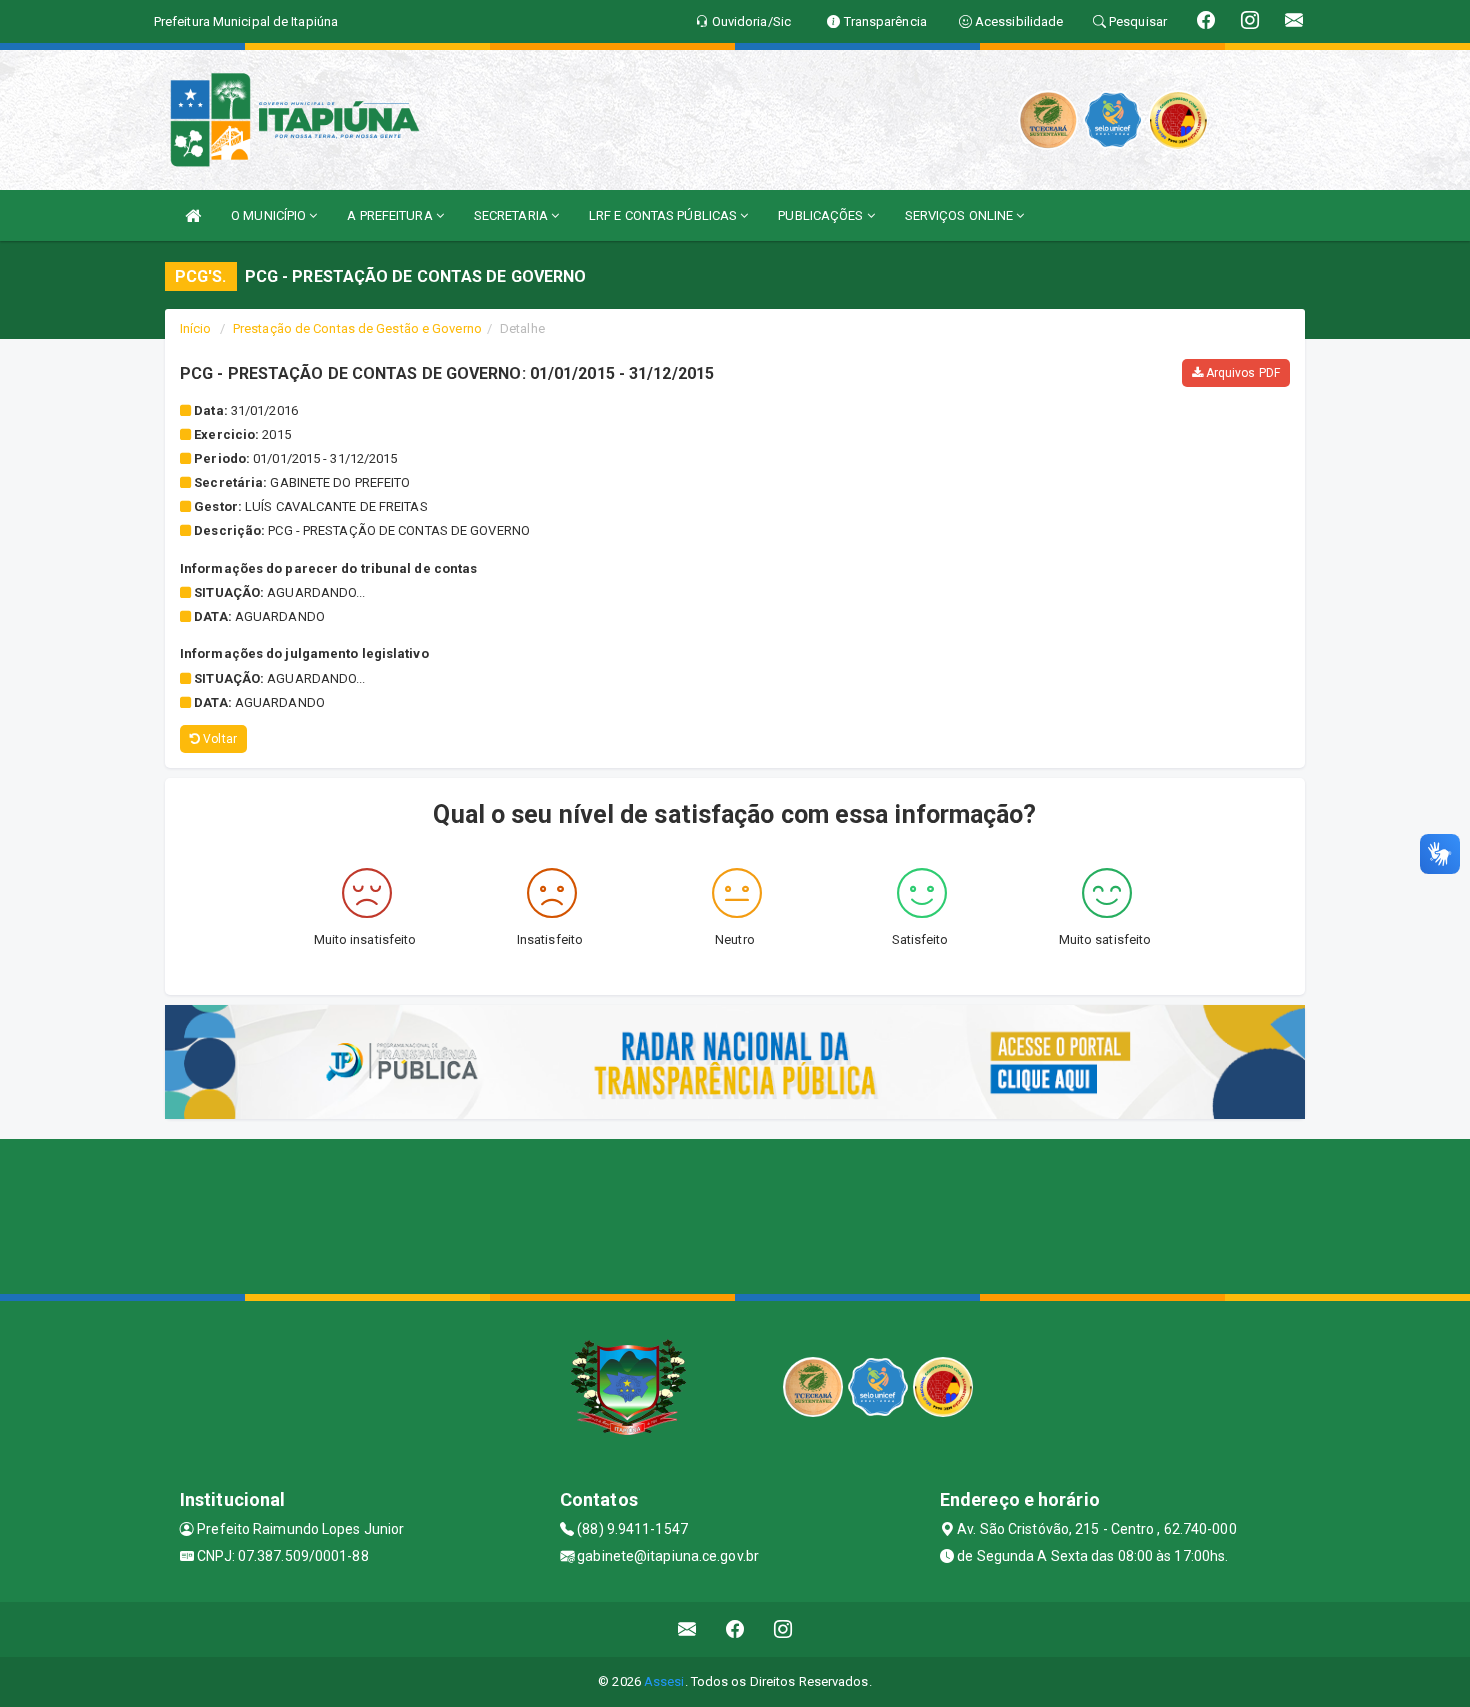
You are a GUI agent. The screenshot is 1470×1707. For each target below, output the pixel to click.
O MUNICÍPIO (270, 215)
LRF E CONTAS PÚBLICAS (664, 215)
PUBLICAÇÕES (822, 215)
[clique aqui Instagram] (783, 1629)
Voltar (218, 739)
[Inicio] (193, 215)
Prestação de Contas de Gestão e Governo (357, 328)
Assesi (664, 1681)
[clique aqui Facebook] (735, 1629)
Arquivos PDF (1241, 373)
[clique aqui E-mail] (687, 1629)
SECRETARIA (512, 215)
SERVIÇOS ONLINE (961, 215)
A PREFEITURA (391, 215)
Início (196, 328)
